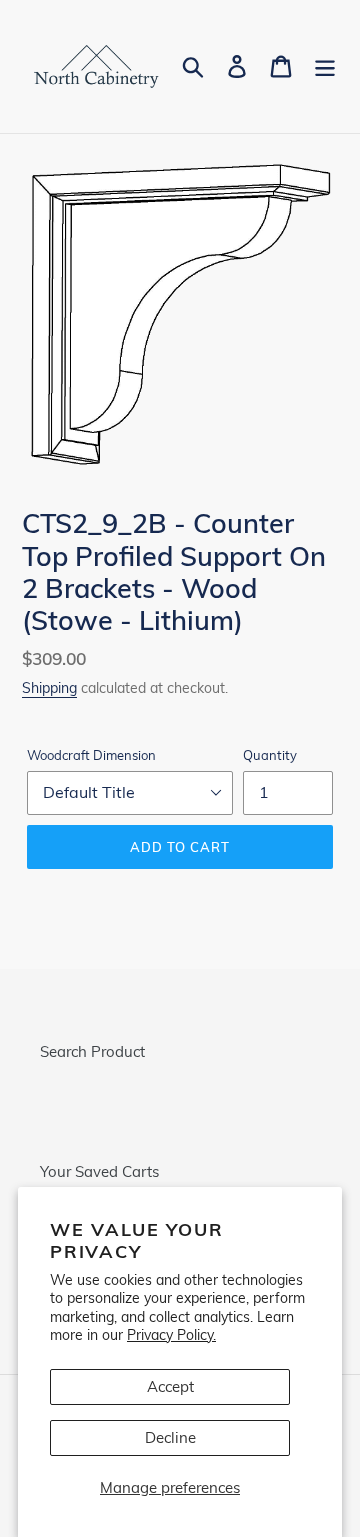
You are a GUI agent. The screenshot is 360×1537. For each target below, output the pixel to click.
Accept (170, 1386)
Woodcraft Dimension (91, 755)
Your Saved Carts (99, 1171)
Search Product (92, 1051)
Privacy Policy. (171, 1334)
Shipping (49, 687)
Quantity (270, 755)
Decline (170, 1437)
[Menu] (325, 66)
